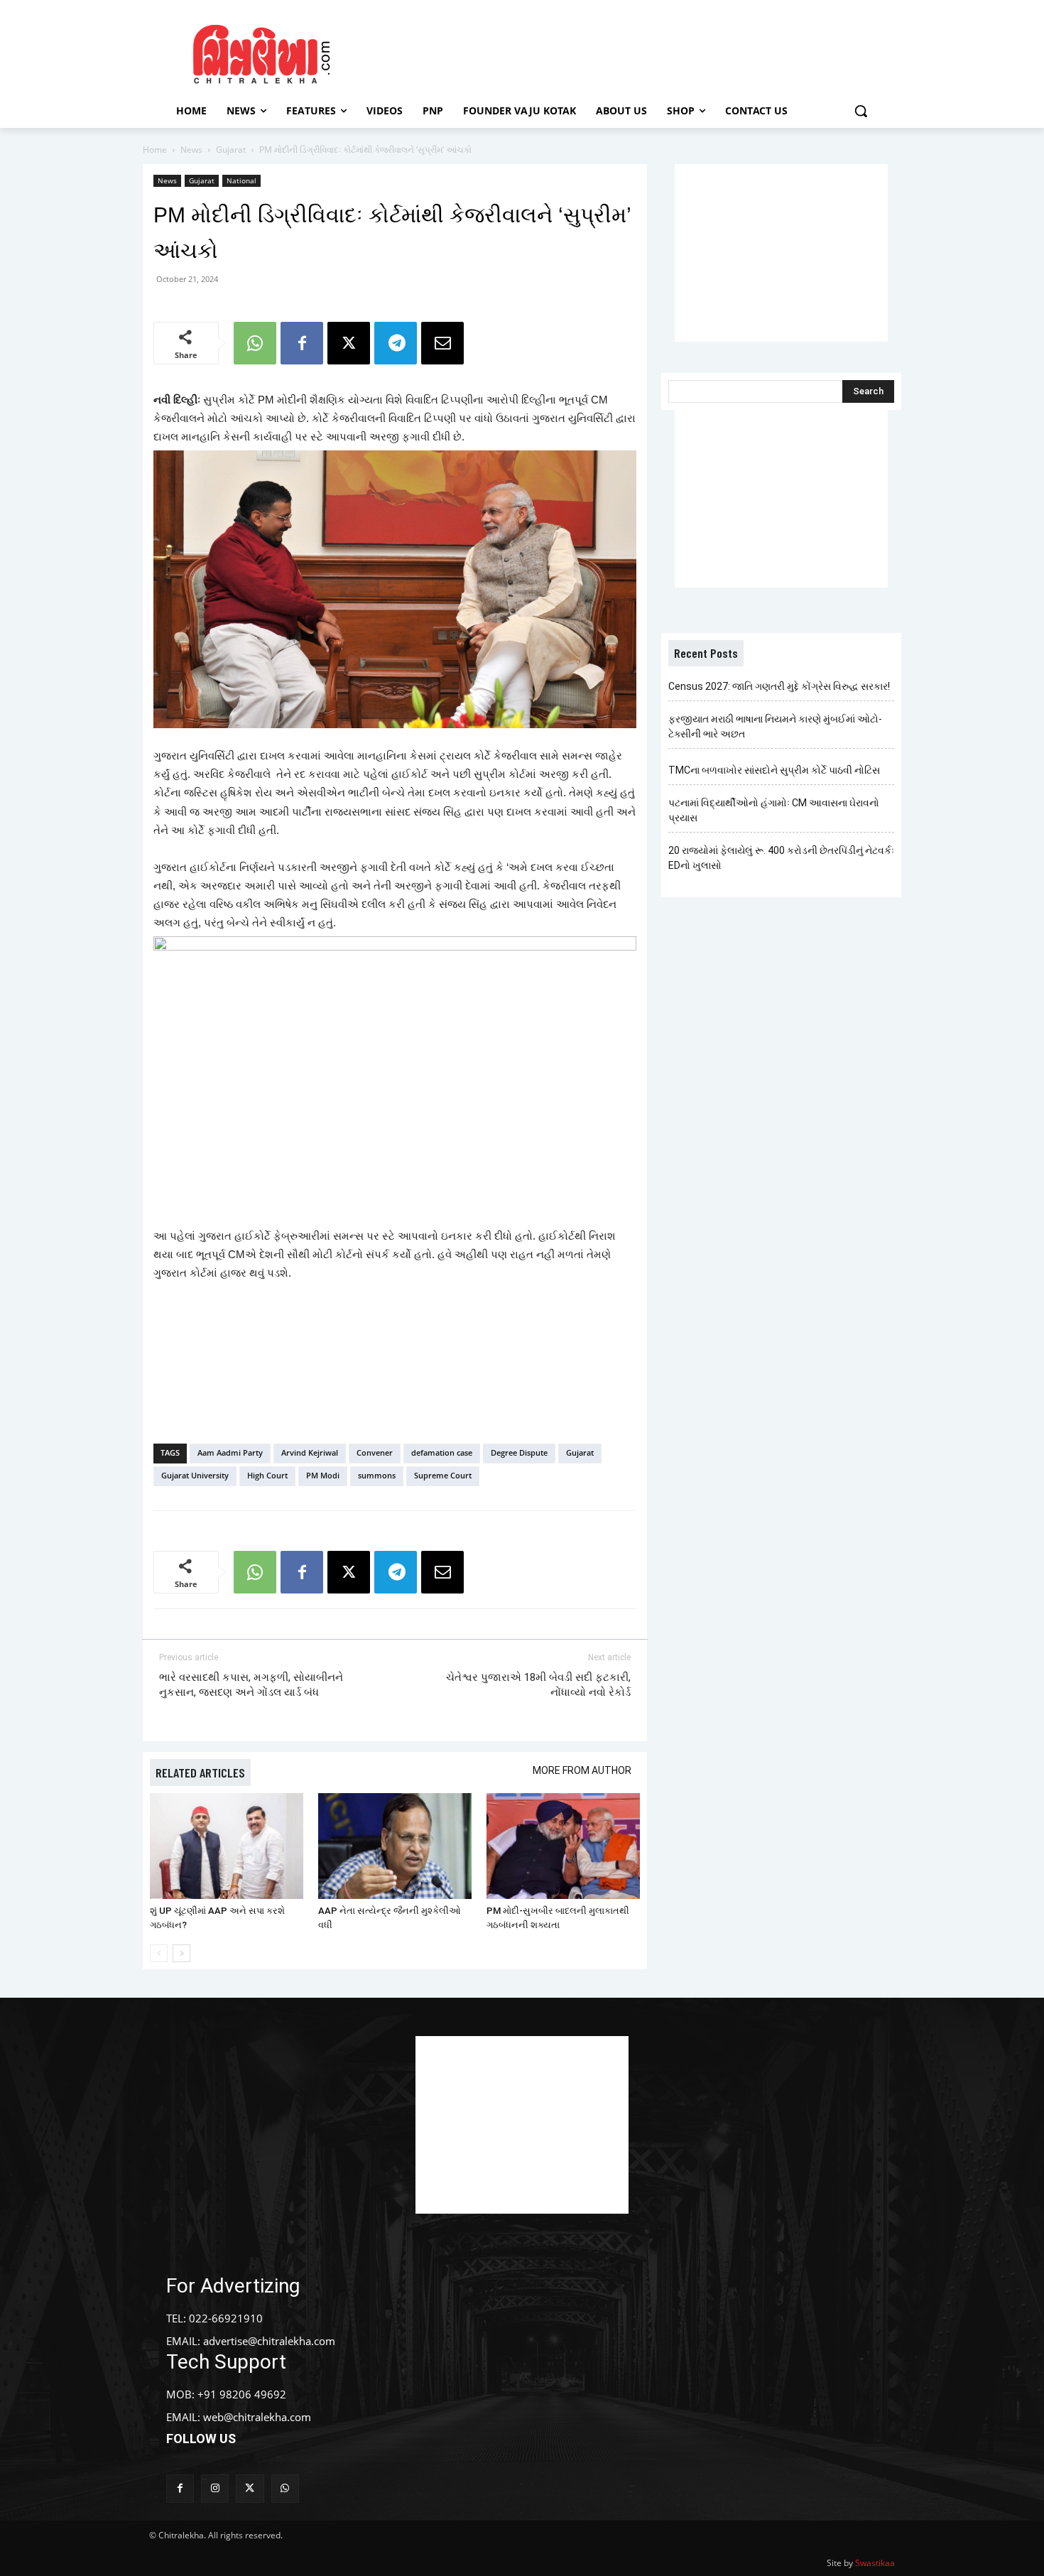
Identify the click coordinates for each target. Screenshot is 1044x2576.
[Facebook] (302, 343)
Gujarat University (195, 1475)
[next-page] (181, 1953)
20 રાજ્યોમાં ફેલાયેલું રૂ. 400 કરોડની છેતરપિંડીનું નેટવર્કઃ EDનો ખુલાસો (781, 858)
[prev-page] (159, 1953)
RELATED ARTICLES (200, 1773)
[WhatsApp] (255, 343)
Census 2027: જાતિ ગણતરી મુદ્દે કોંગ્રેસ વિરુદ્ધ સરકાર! (779, 686)
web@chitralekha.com (257, 2417)
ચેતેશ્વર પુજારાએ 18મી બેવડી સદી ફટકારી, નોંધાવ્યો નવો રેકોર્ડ (538, 1685)
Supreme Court (443, 1475)
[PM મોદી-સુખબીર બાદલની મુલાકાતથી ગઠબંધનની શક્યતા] (563, 1846)
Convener (375, 1452)
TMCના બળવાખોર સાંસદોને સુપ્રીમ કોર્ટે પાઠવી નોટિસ (774, 770)
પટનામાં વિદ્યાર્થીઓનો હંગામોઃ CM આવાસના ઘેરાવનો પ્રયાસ (774, 810)
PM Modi (323, 1475)
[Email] (442, 343)
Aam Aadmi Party (230, 1452)
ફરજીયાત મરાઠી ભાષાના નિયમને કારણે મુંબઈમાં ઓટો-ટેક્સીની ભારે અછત (775, 726)
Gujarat (231, 150)
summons (377, 1475)
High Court (267, 1475)
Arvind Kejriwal (310, 1452)
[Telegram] (396, 343)
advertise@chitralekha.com (269, 2341)
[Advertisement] (642, 52)
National (241, 180)
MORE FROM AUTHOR (582, 1770)
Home (155, 150)
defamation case (442, 1452)
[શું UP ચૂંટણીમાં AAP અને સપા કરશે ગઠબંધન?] (227, 1846)
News (191, 150)
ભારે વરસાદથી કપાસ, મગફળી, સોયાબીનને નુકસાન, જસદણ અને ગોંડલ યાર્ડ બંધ (251, 1685)
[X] (349, 343)
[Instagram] (215, 2488)
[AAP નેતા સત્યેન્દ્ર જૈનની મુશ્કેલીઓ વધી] (395, 1846)
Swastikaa (875, 2563)
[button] (861, 111)
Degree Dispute (519, 1452)
